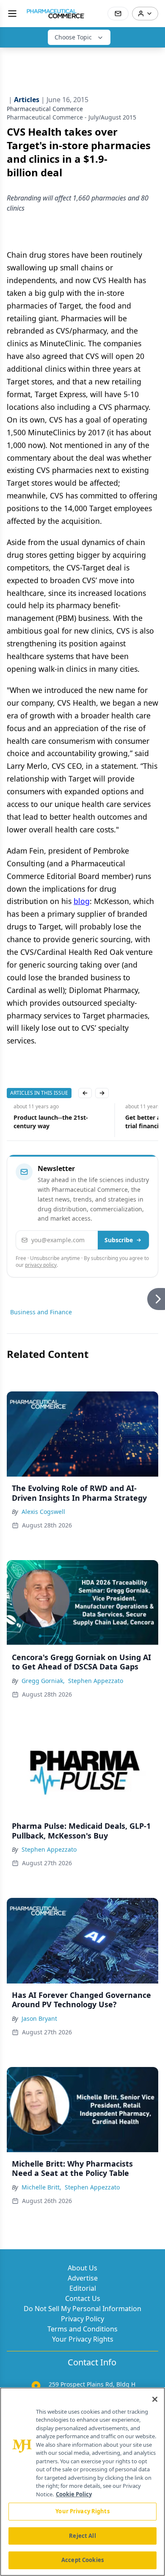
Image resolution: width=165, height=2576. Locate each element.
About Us (82, 2268)
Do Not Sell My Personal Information (82, 2309)
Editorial (83, 2288)
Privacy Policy (82, 2319)
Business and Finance (41, 1312)
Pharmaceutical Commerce (45, 109)
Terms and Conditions (82, 2329)
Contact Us (83, 2298)
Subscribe (119, 1240)
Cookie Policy (74, 2494)
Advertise (83, 2278)
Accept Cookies (82, 2560)
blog (82, 901)
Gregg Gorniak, (43, 1681)
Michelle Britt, (41, 2187)
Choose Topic (73, 37)
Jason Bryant (39, 2018)
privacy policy (41, 1265)
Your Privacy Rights (83, 2339)
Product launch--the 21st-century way (44, 1122)
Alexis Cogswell (43, 1512)
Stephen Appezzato (96, 1681)
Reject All (82, 2536)
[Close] (155, 2399)
